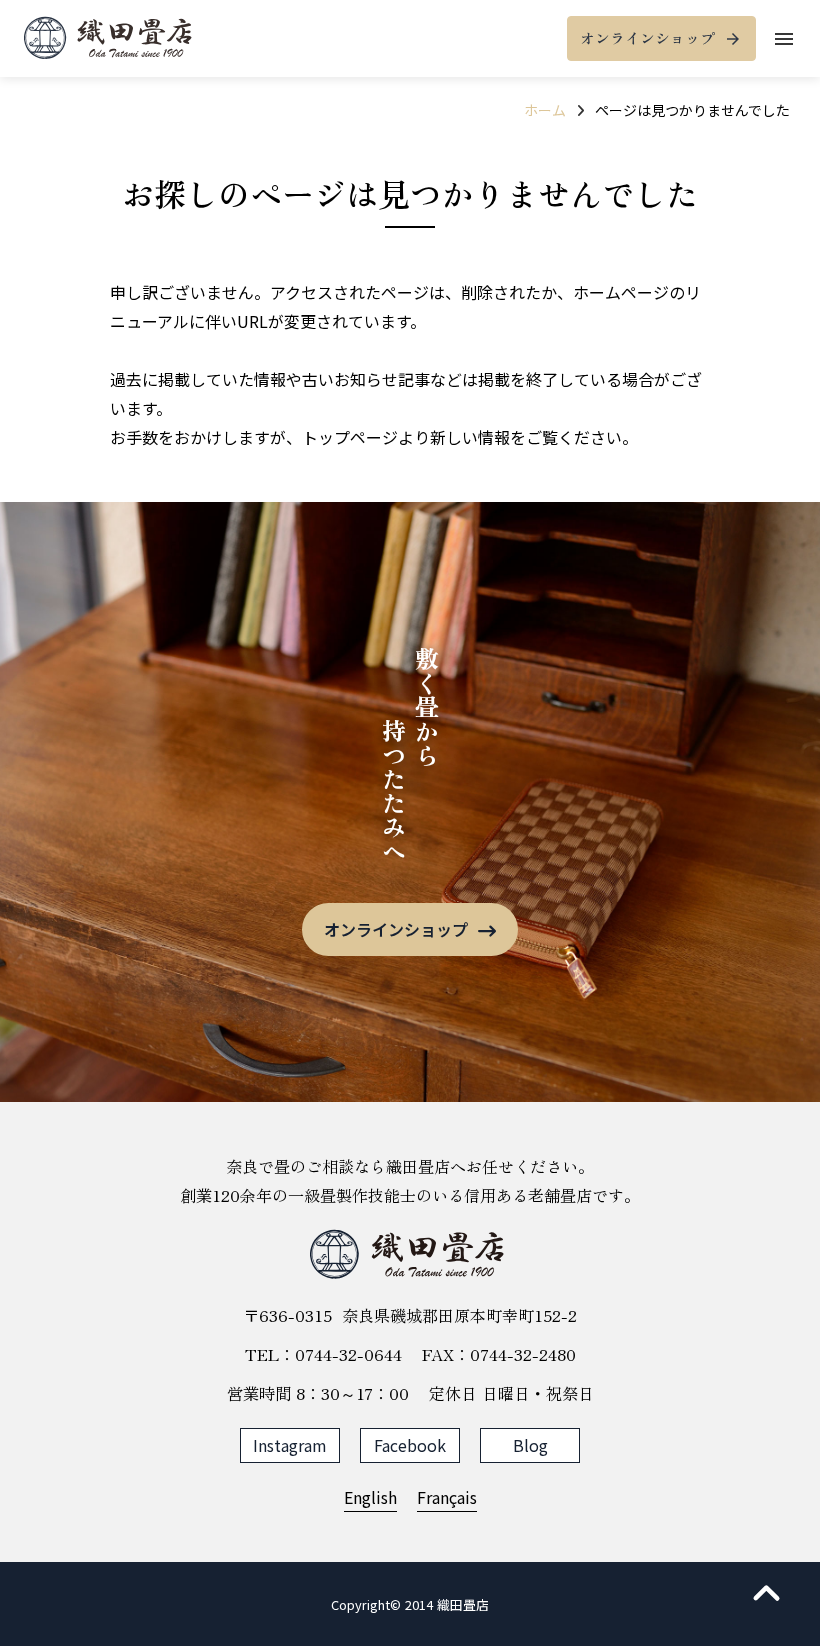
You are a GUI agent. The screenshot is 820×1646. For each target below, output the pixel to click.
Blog (530, 1445)
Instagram (290, 1445)
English (370, 1497)
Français (447, 1497)
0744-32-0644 (348, 1354)
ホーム (545, 110)
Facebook (410, 1445)
